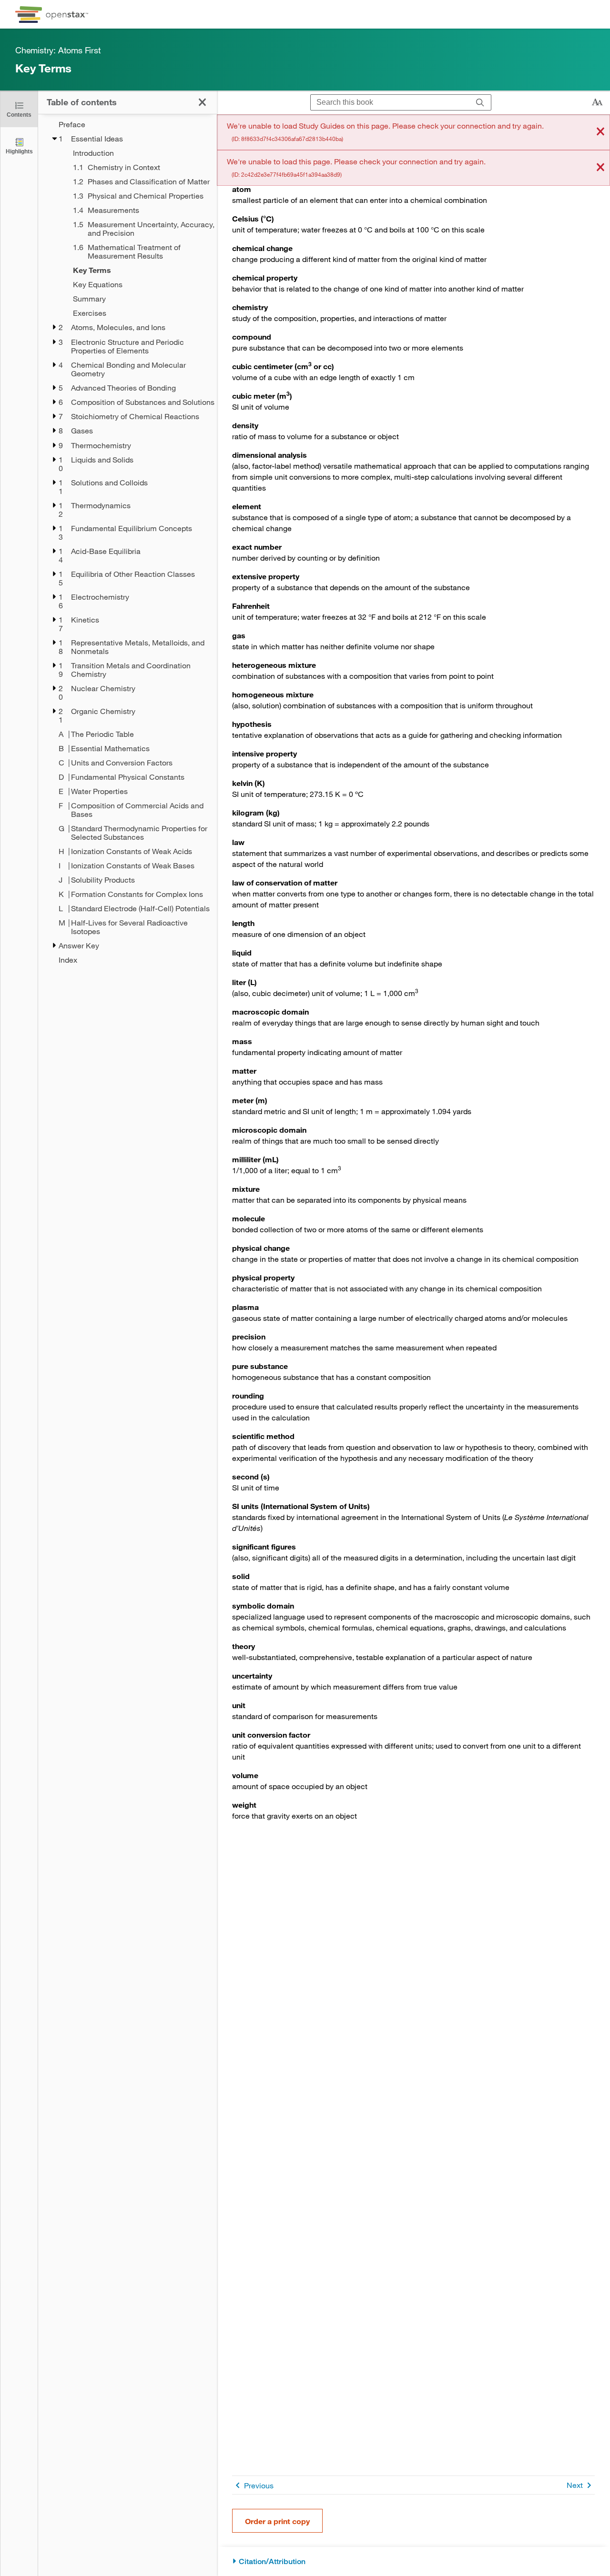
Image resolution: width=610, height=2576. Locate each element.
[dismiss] (600, 132)
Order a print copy (277, 2521)
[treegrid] (127, 542)
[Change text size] (597, 102)
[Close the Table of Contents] (202, 102)
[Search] (480, 103)
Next (575, 2485)
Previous (259, 2485)
